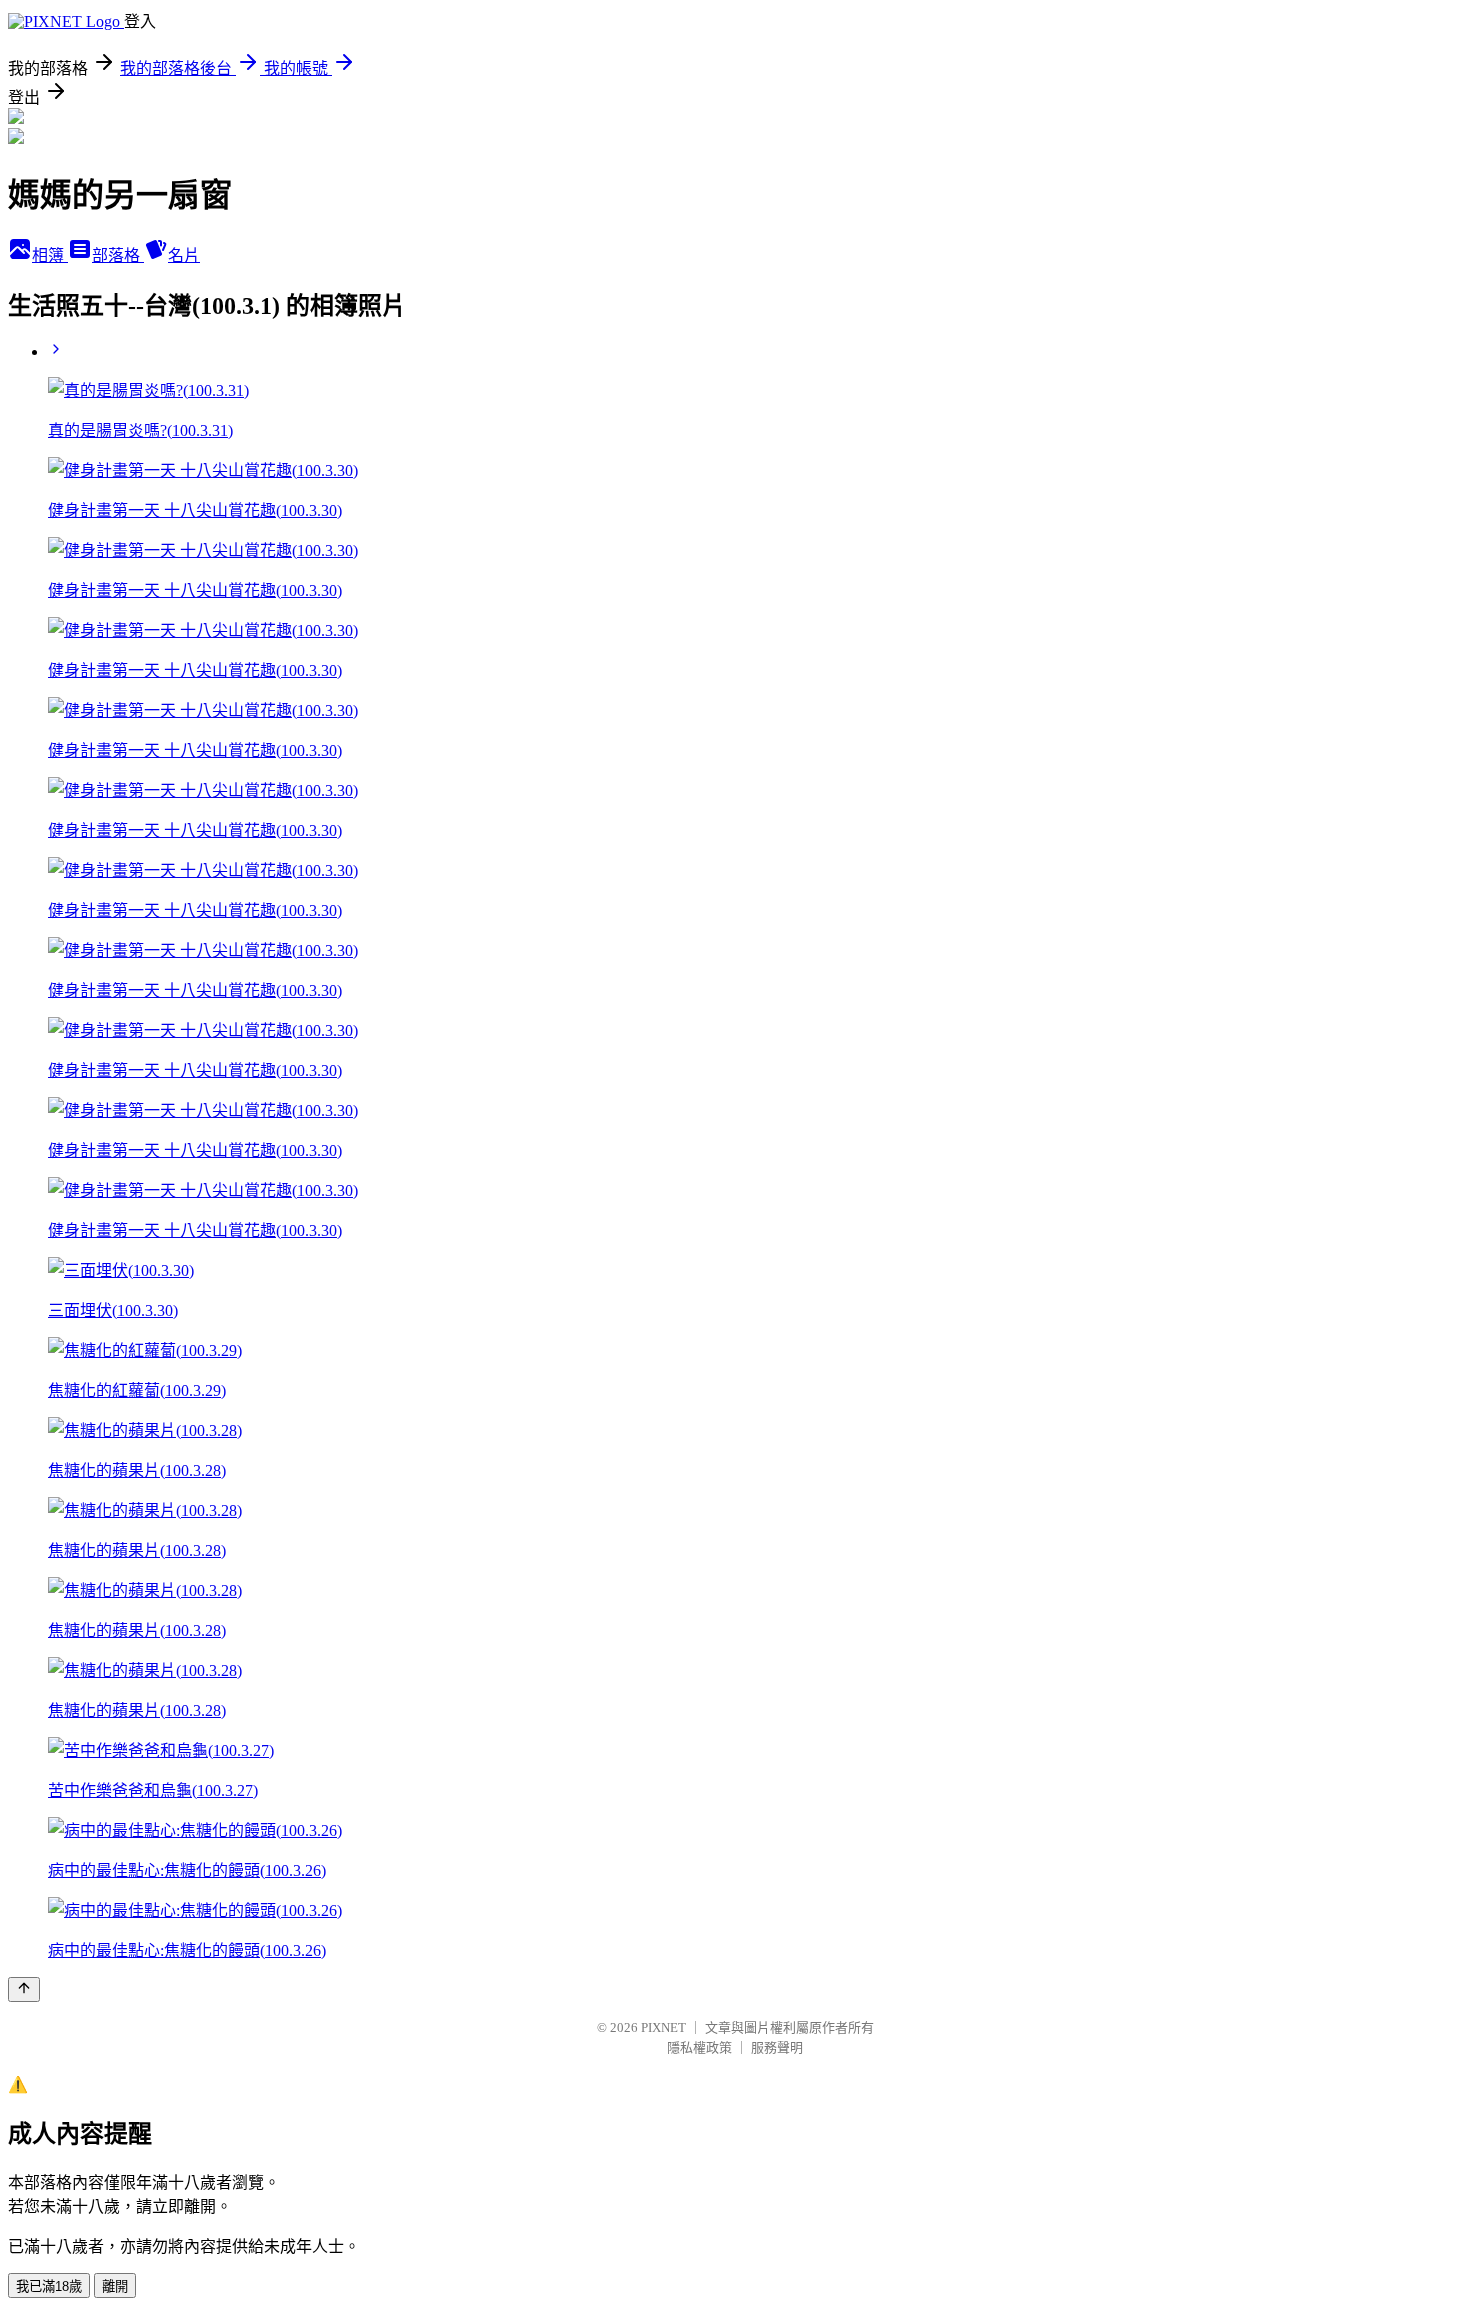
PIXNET (663, 2027)
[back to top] (24, 1989)
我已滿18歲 (49, 2286)
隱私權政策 (699, 2047)
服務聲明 (777, 2047)
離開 (115, 2286)
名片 (184, 255)
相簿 (50, 255)
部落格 (118, 255)
